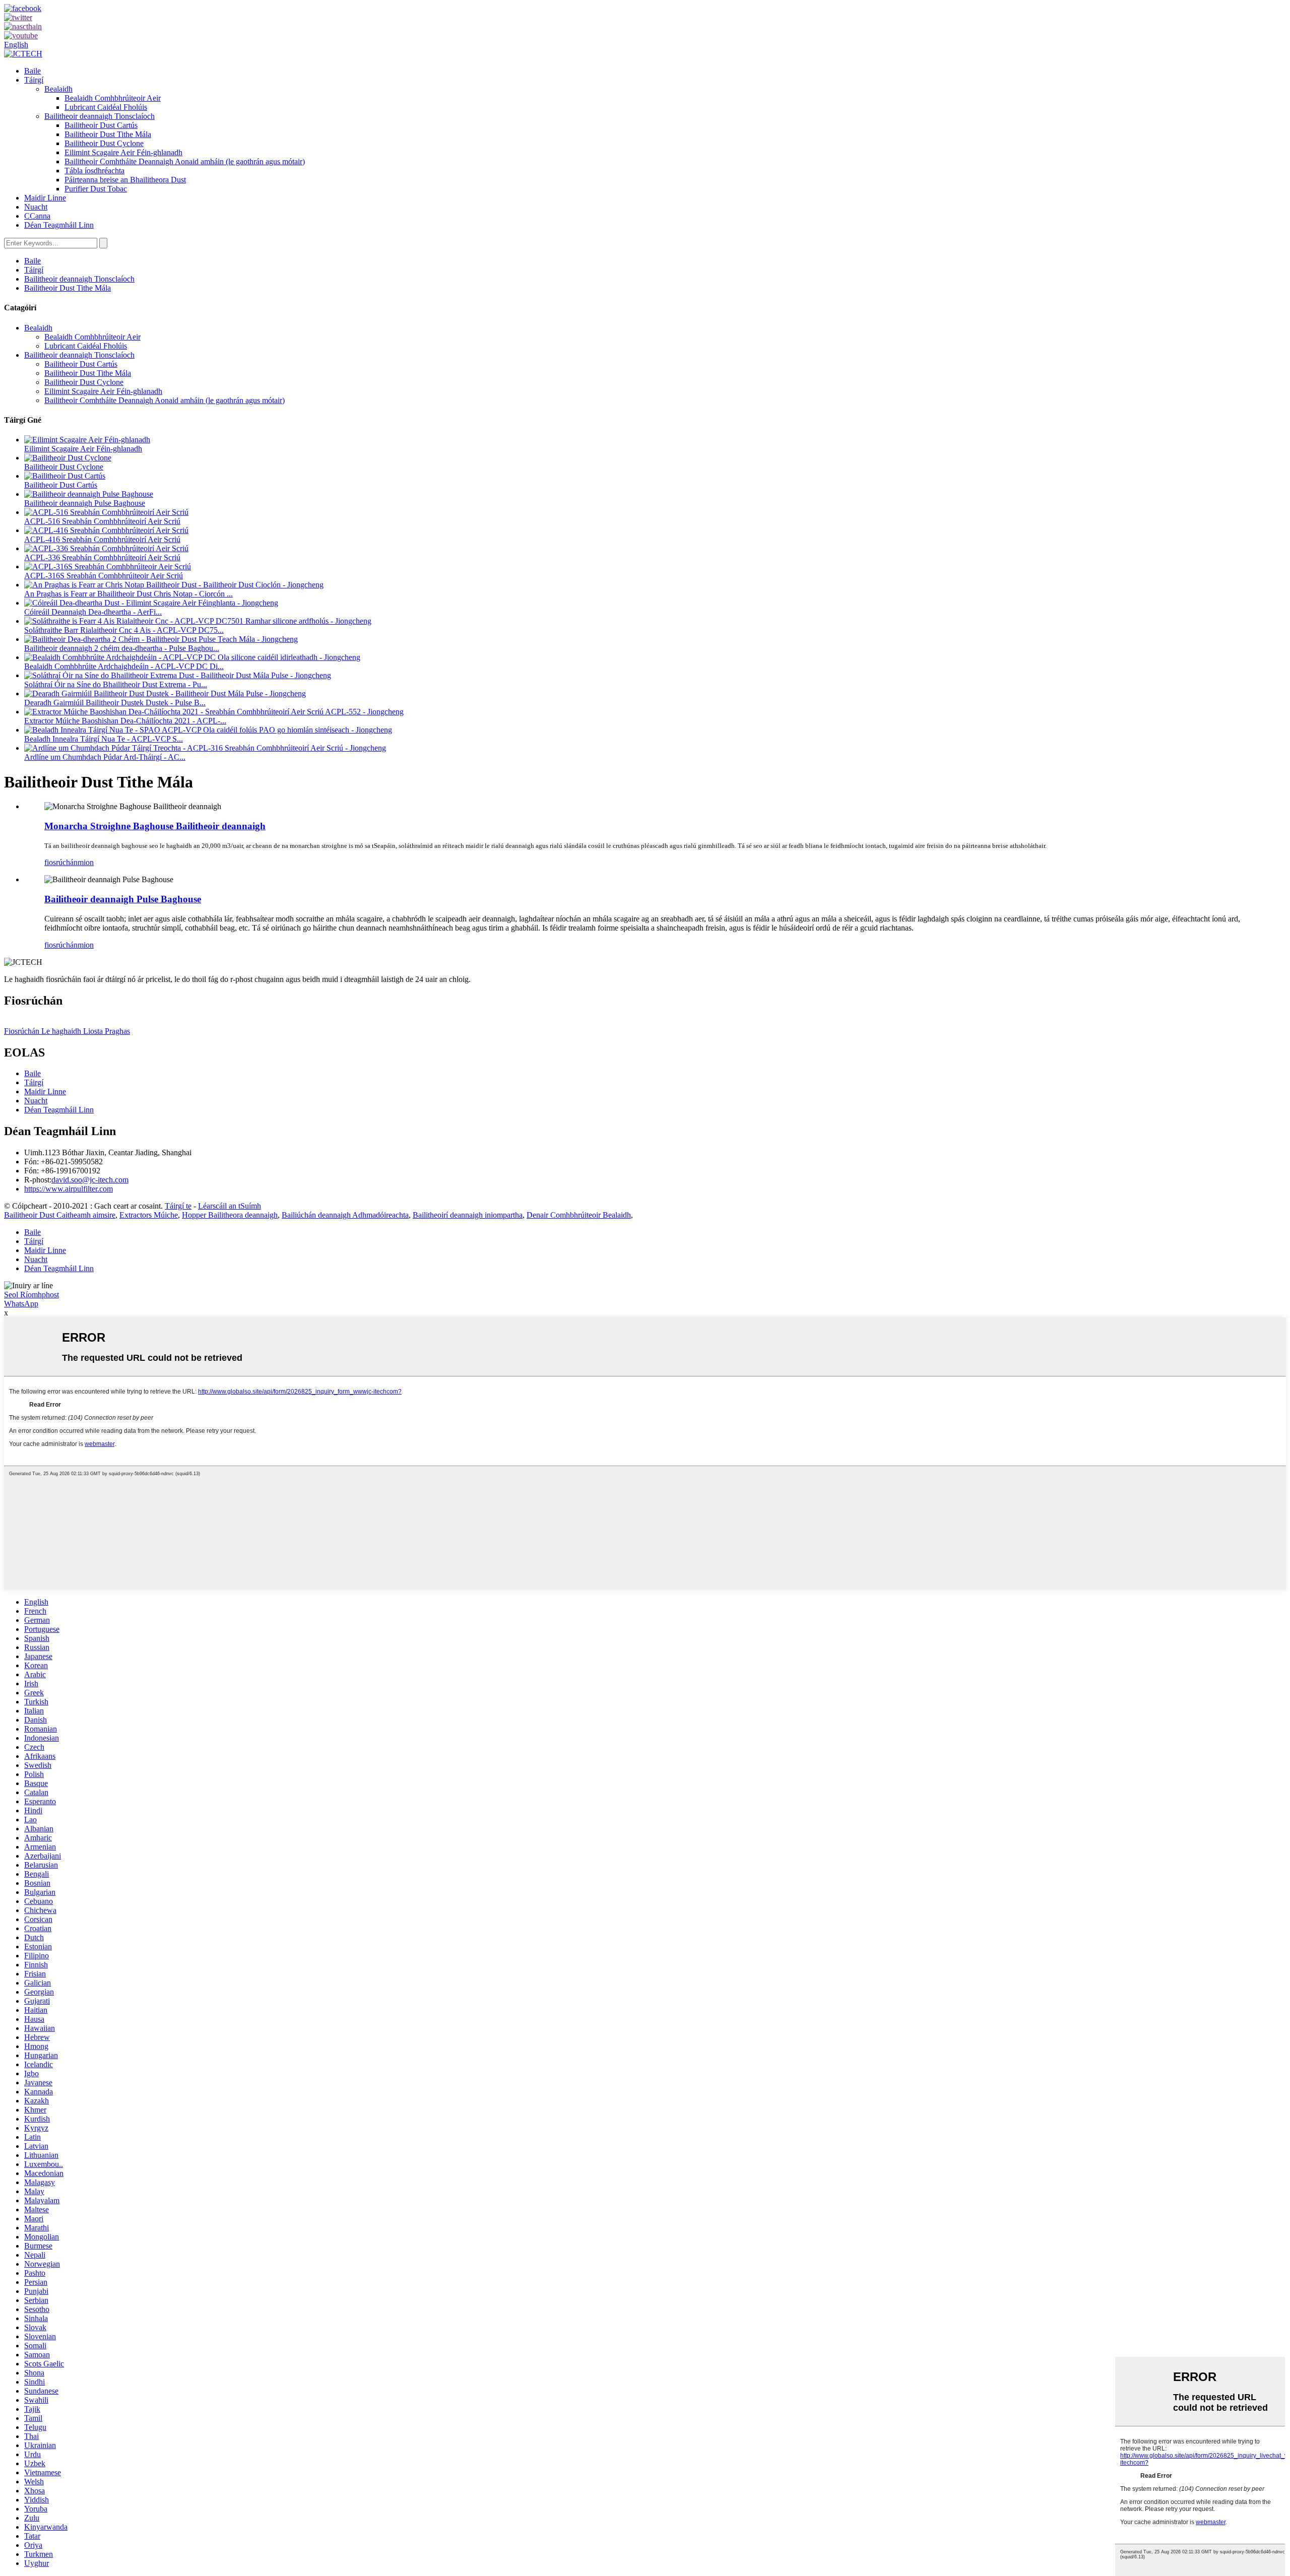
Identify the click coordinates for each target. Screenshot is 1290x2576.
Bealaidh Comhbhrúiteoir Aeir (113, 98)
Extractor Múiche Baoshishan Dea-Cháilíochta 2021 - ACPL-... (125, 721)
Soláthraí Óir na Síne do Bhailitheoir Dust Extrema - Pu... (116, 684)
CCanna (37, 216)
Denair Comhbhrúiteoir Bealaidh (579, 1215)
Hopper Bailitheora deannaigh (230, 1215)
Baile (33, 71)
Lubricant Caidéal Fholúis (106, 107)
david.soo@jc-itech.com (90, 1180)
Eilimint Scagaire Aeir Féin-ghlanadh (123, 152)
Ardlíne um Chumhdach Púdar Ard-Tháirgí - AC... (105, 757)
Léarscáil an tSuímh (230, 1206)
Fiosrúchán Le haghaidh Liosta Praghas (67, 1031)
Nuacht (36, 207)
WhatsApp (21, 1304)
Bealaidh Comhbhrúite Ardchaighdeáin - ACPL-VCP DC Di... (124, 666)
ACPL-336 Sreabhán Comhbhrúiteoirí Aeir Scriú (102, 557)
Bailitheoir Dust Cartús (101, 125)
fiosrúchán (61, 862)
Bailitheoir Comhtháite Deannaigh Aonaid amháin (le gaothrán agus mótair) (185, 161)
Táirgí (34, 80)
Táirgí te (178, 1206)
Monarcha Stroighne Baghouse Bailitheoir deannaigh (155, 826)
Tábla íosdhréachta (94, 171)
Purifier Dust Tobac (96, 189)
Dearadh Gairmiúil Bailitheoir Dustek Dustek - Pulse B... (115, 703)
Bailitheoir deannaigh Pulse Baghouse (85, 503)
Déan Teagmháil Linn (59, 225)
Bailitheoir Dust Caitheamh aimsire (60, 1215)
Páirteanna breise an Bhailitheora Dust (125, 180)
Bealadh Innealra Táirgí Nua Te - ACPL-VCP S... (104, 739)
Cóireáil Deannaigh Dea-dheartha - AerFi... (93, 612)
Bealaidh (58, 89)
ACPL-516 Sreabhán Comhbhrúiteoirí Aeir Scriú (102, 521)
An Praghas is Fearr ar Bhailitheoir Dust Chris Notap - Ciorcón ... (128, 594)
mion (86, 862)
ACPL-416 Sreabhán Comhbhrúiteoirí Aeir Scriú (102, 539)
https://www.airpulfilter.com (69, 1189)
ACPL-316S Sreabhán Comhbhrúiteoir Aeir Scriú (104, 576)
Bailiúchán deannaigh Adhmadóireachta (345, 1215)
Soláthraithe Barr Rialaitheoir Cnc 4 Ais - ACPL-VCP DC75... (124, 630)
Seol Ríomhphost (31, 1295)
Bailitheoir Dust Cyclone (104, 143)
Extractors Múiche (149, 1215)
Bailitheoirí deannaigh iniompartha (468, 1215)
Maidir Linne (45, 198)
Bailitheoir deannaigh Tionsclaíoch (100, 116)
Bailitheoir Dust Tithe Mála (108, 134)
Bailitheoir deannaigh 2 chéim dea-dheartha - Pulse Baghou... (122, 648)
